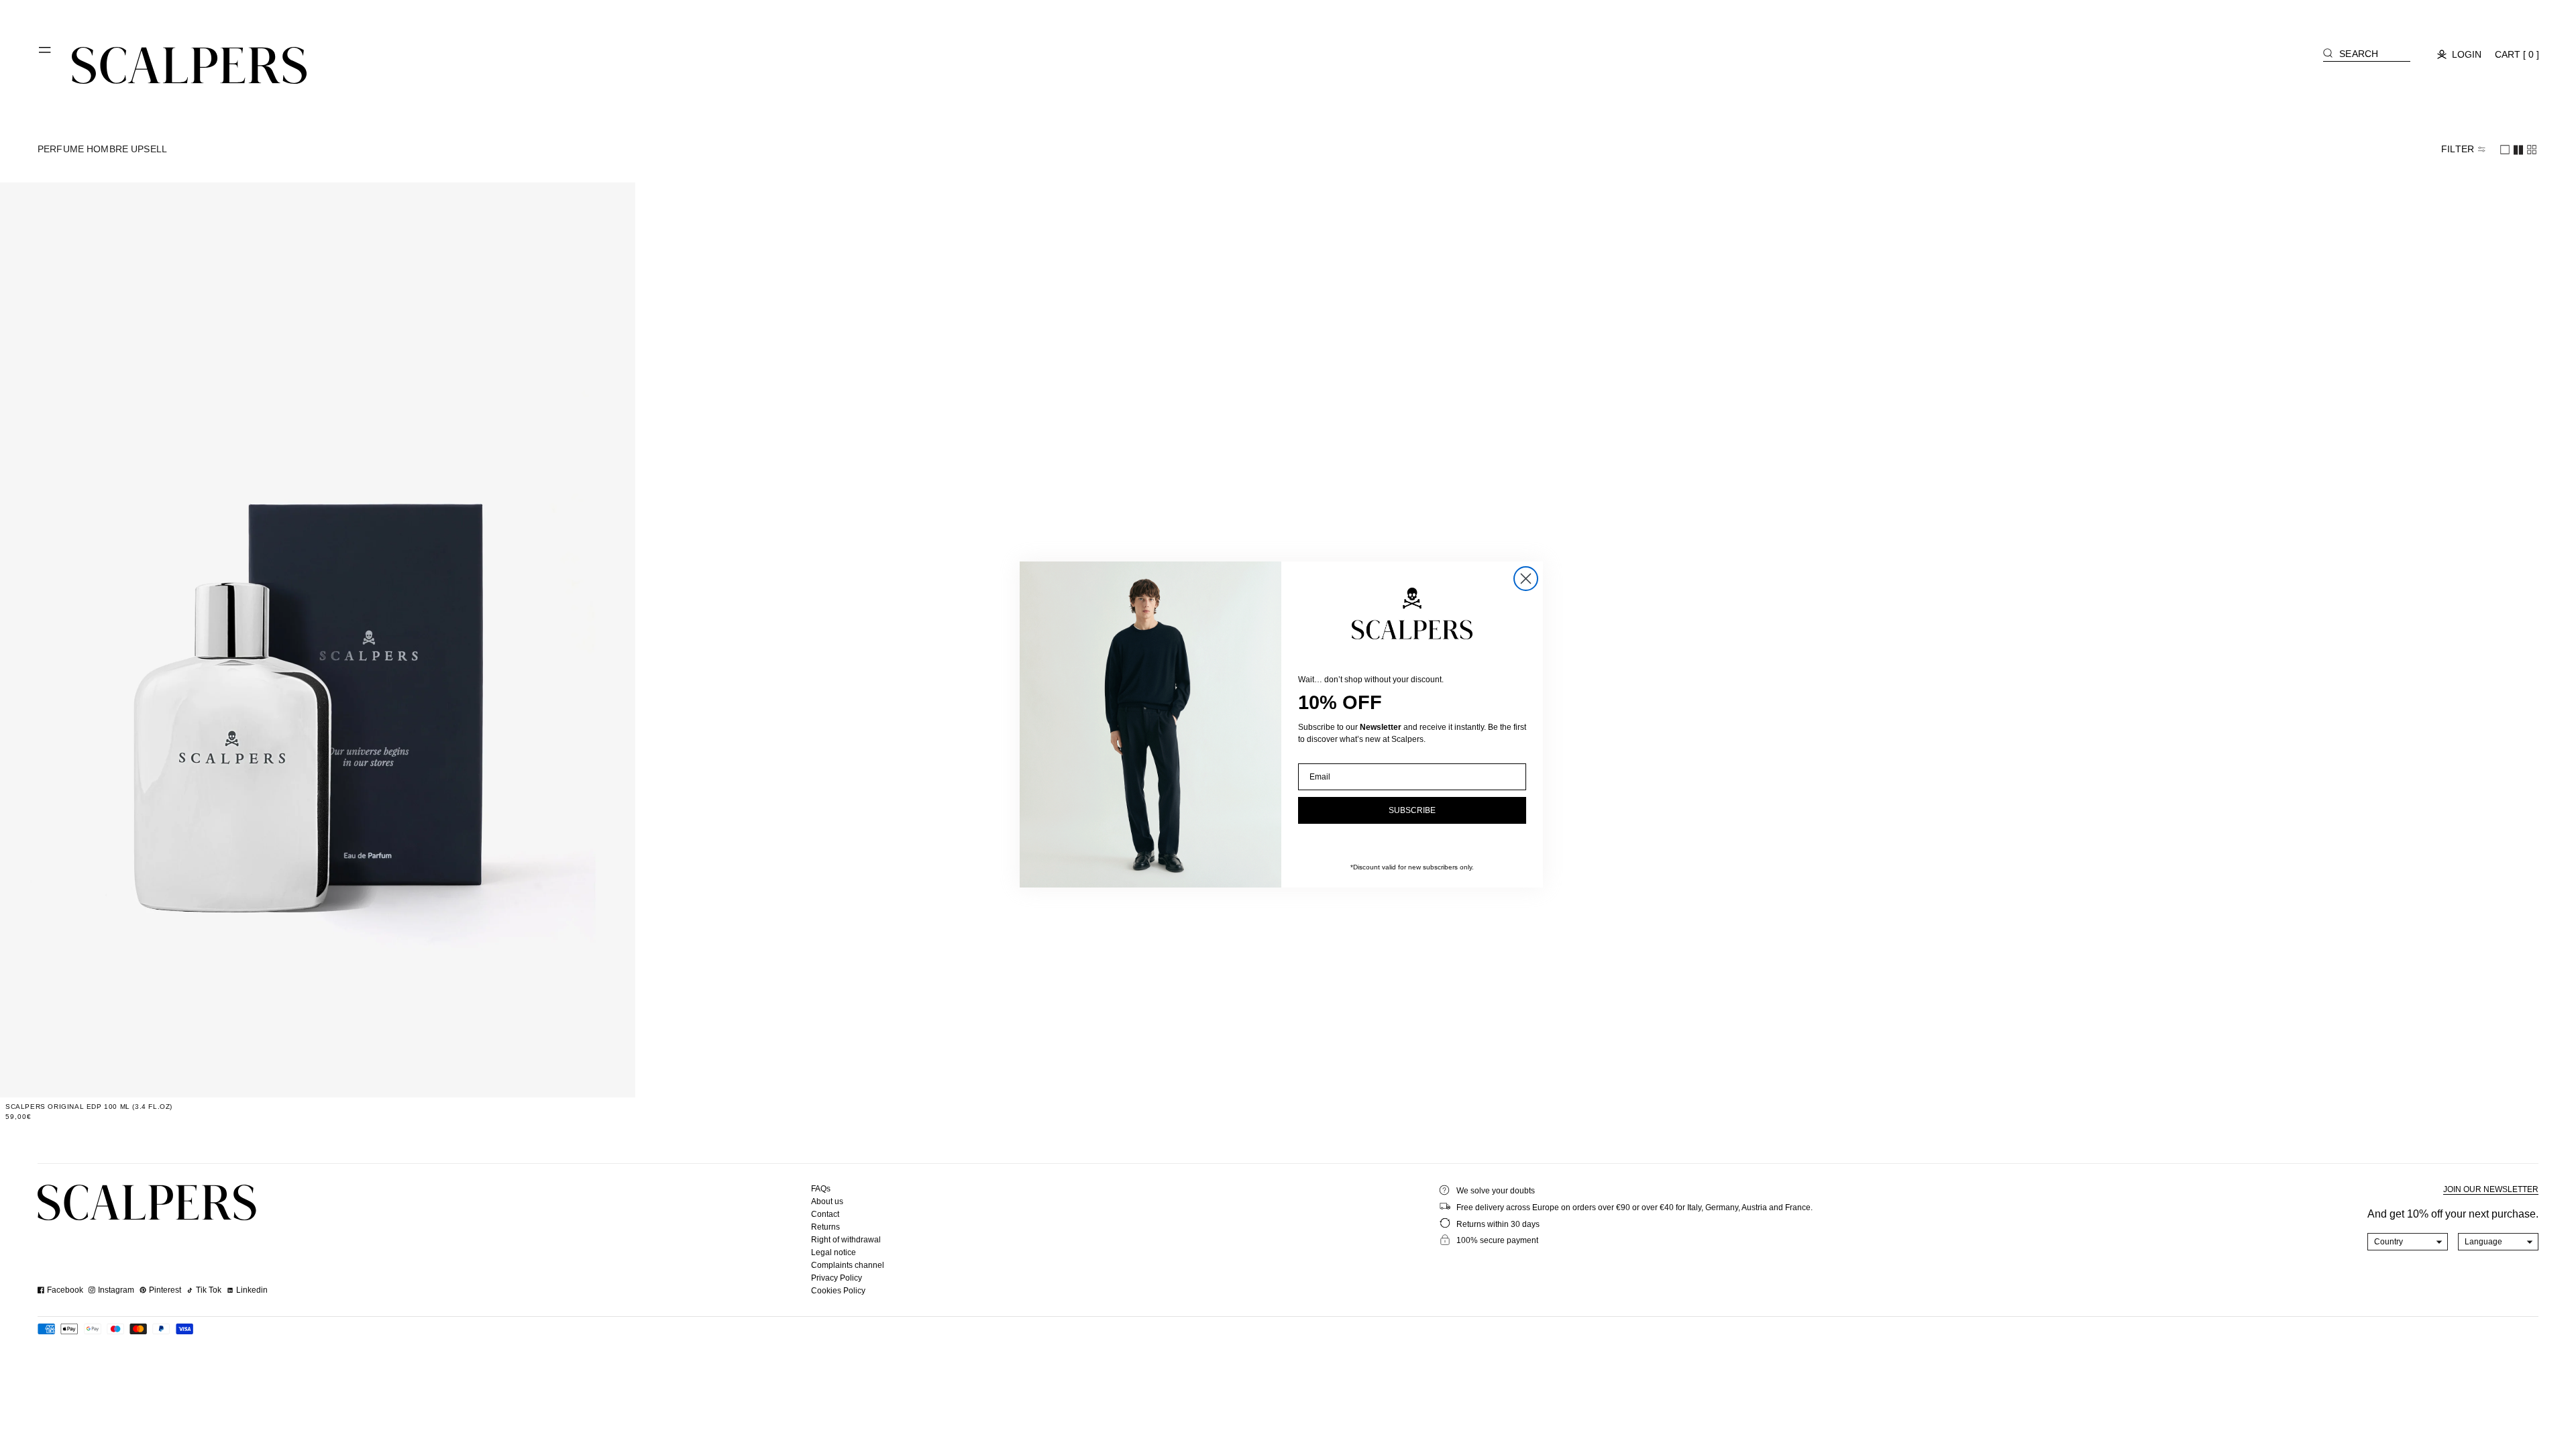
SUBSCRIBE (1412, 810)
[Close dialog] (1526, 579)
